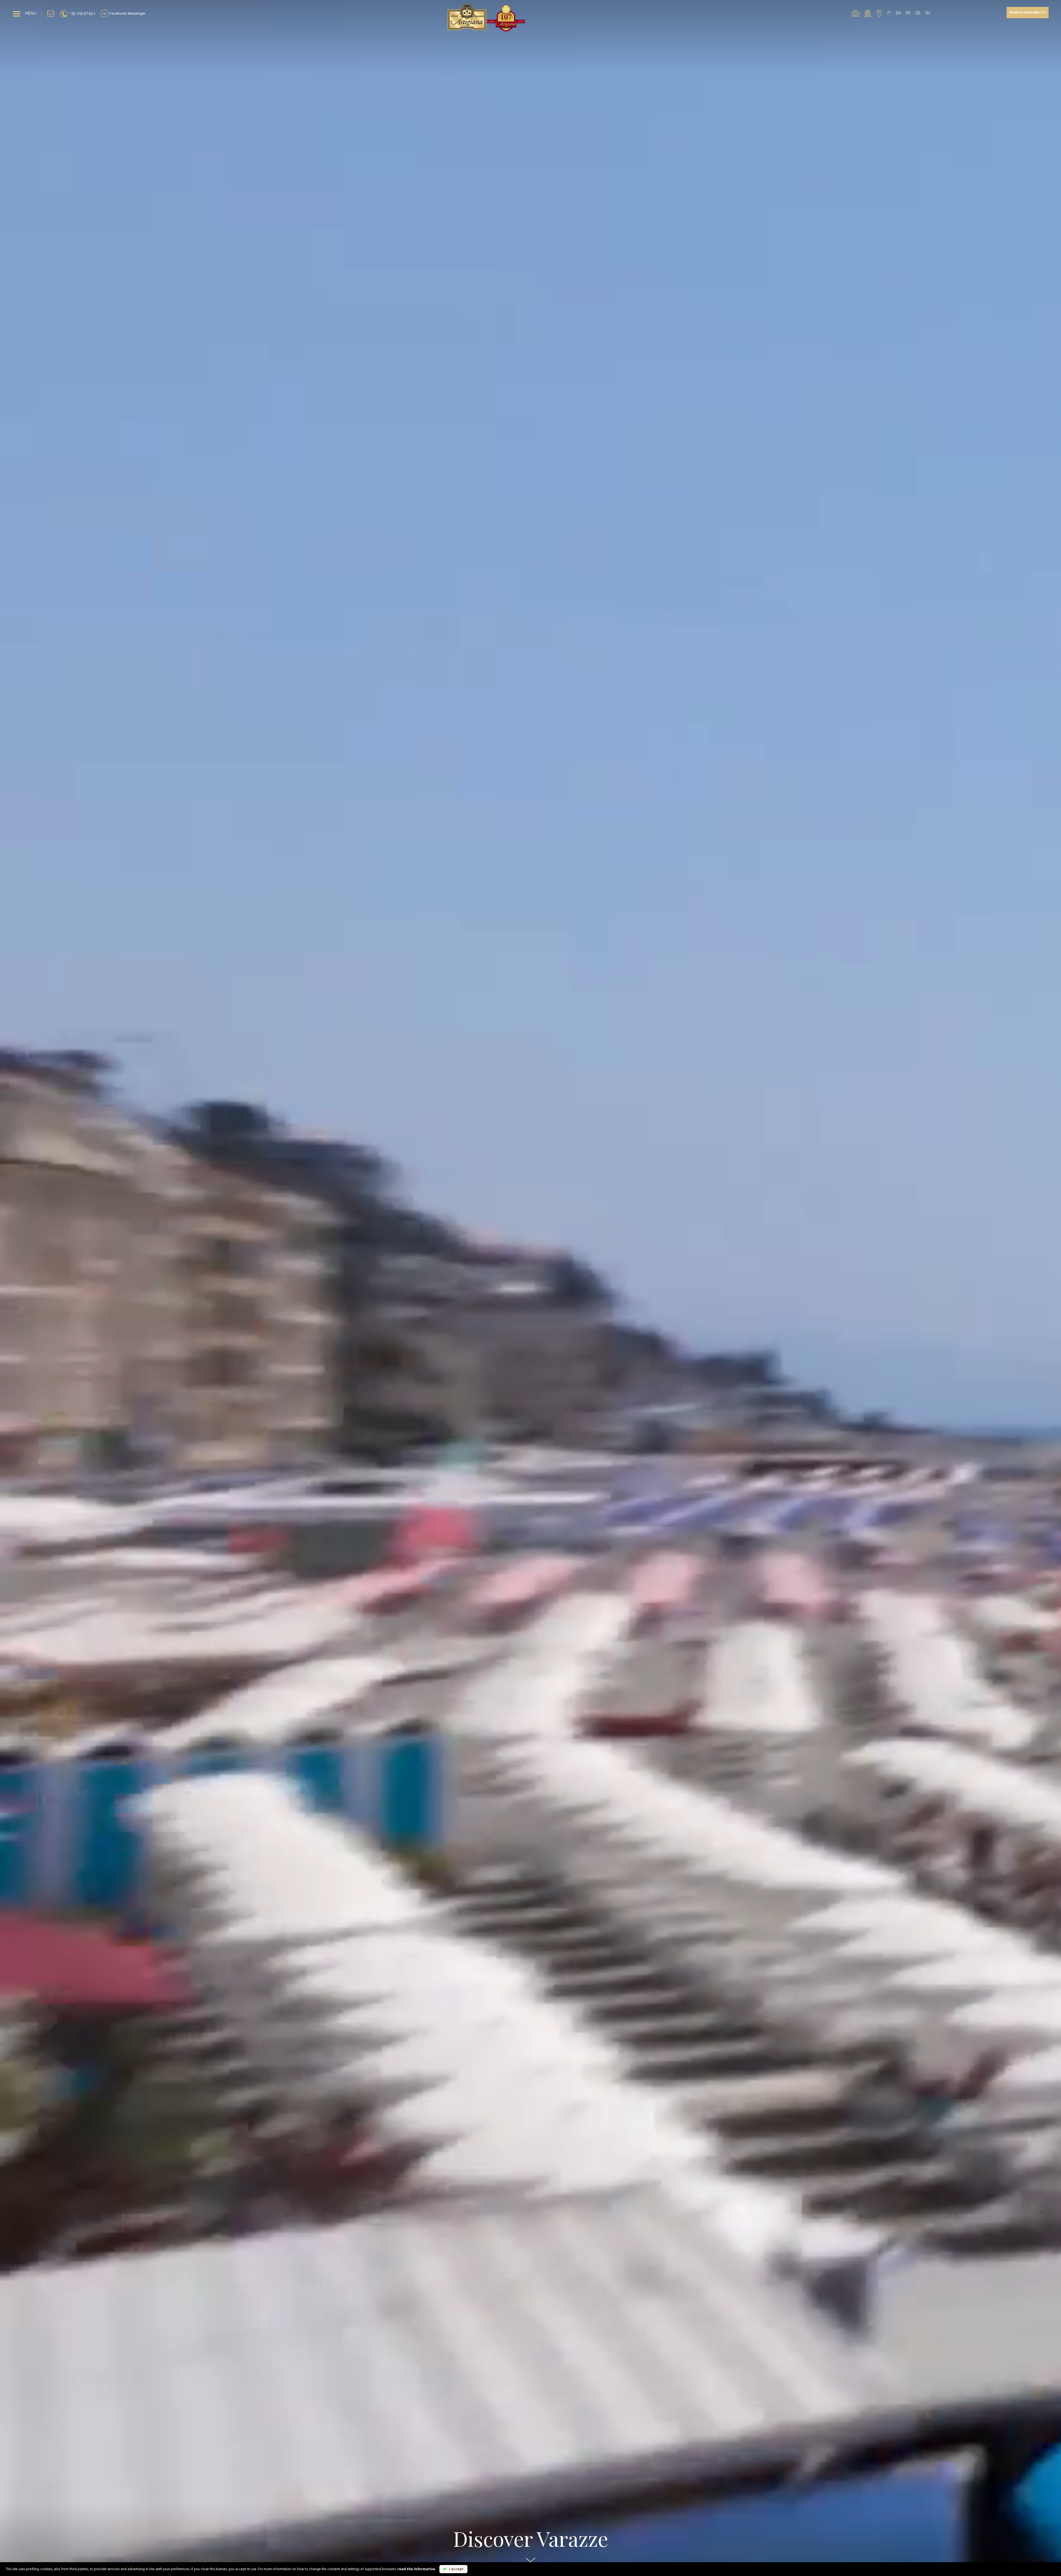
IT (889, 13)
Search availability (1028, 13)
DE (918, 13)
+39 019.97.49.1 (82, 13)
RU (928, 13)
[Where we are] (879, 13)
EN (898, 13)
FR (908, 13)
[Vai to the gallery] (856, 13)
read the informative (416, 2569)
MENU (31, 13)
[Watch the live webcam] (868, 13)
